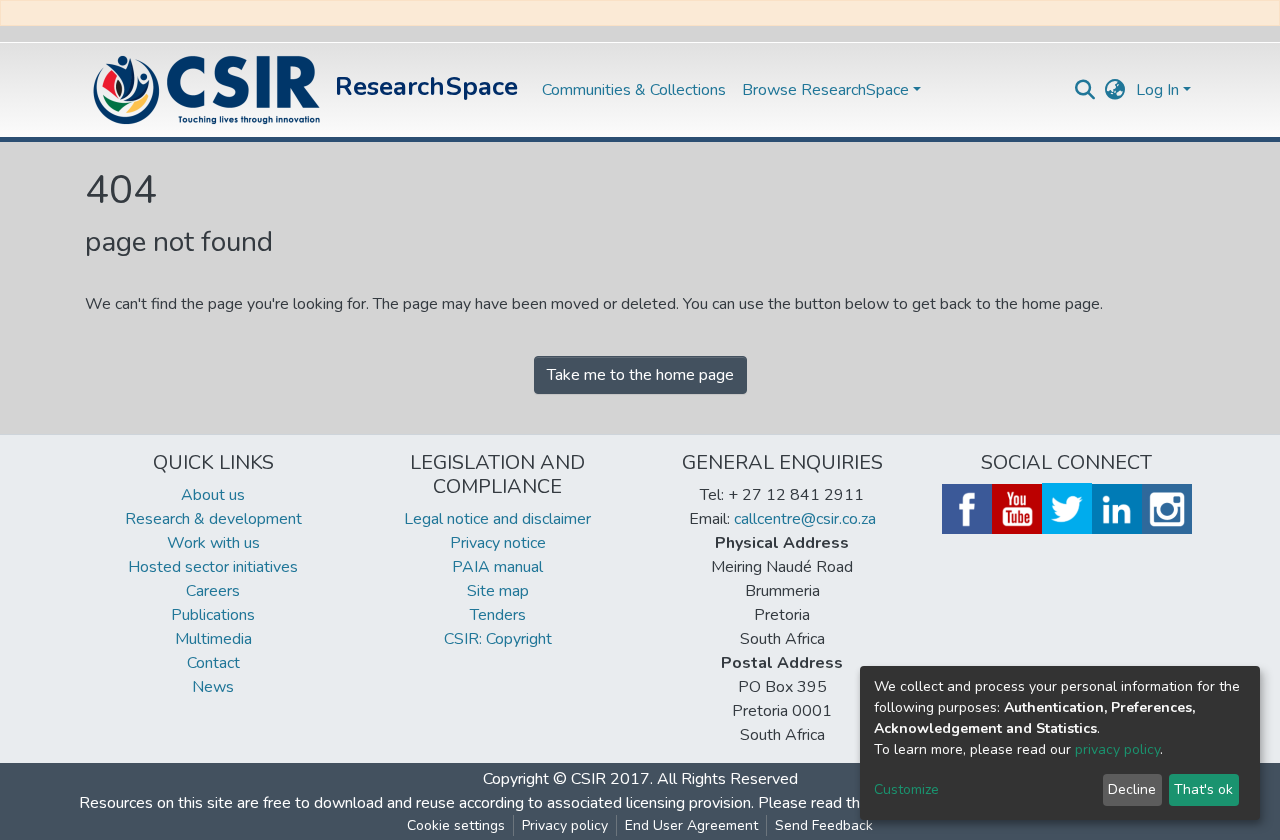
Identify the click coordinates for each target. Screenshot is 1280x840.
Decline (1132, 789)
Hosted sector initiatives (213, 567)
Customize (906, 789)
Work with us (213, 543)
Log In (1157, 90)
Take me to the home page (640, 375)
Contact (213, 663)
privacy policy (1117, 749)
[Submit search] (1085, 90)
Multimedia (213, 639)
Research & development (213, 519)
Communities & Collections (634, 90)
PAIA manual (497, 567)
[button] (1115, 90)
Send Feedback (824, 825)
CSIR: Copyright (498, 639)
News (213, 687)
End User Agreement (691, 825)
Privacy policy (565, 825)
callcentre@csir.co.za (805, 519)
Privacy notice (498, 543)
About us (213, 495)
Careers (213, 591)
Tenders (498, 615)
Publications (213, 615)
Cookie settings (456, 825)
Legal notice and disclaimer (497, 519)
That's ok (1203, 789)
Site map (498, 591)
